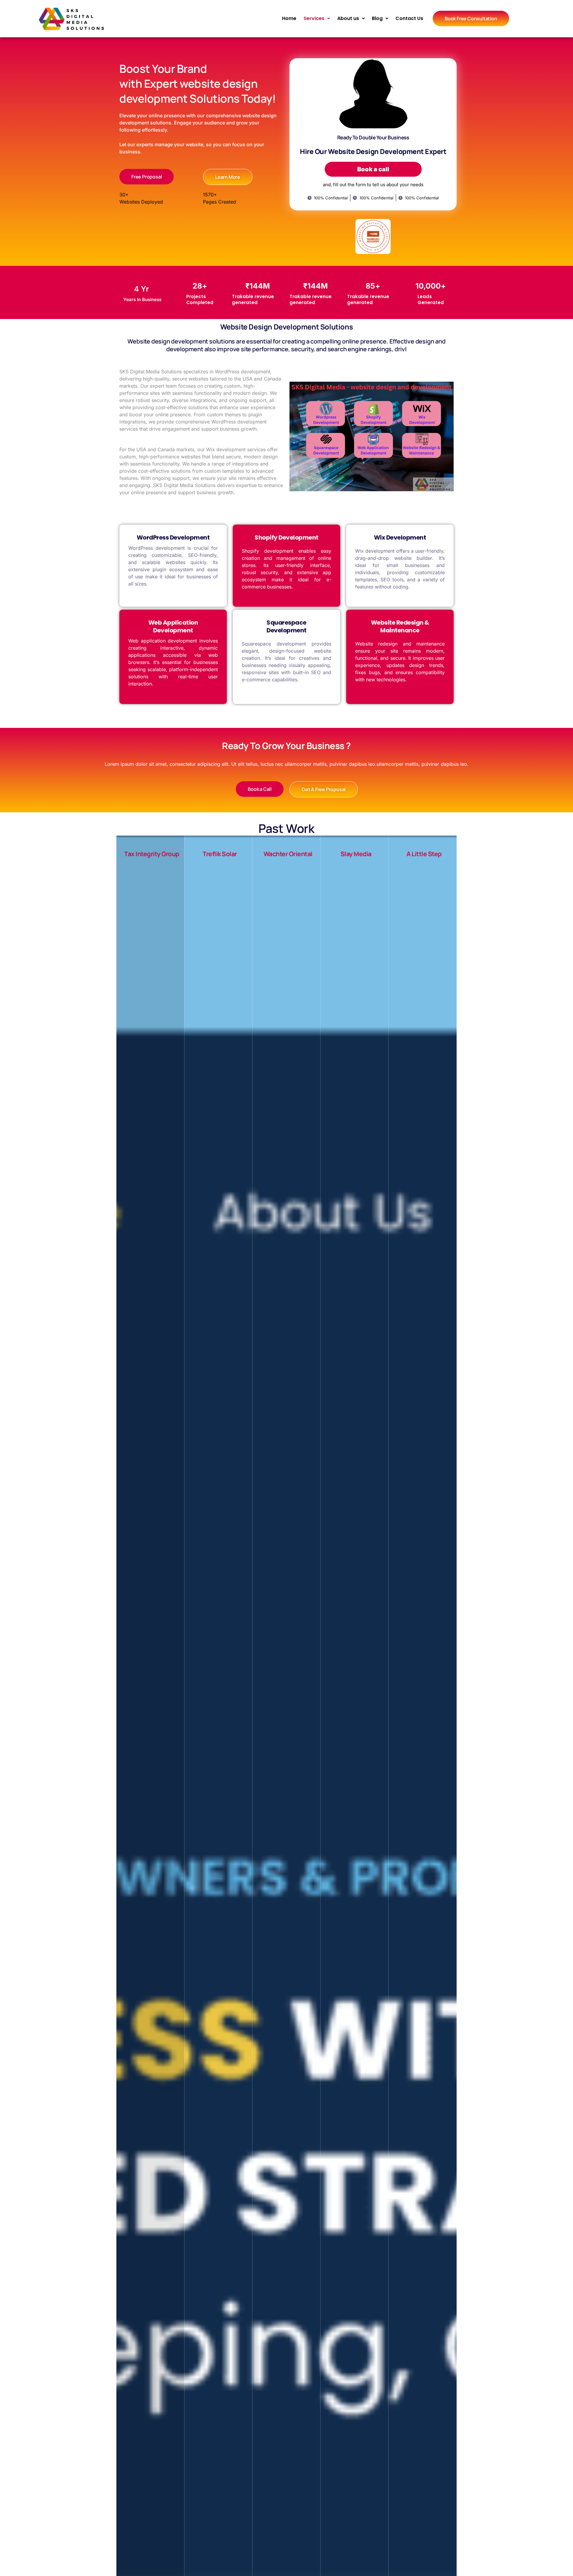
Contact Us (409, 18)
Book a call (373, 169)
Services (314, 18)
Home (289, 18)
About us (348, 18)
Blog (377, 18)
